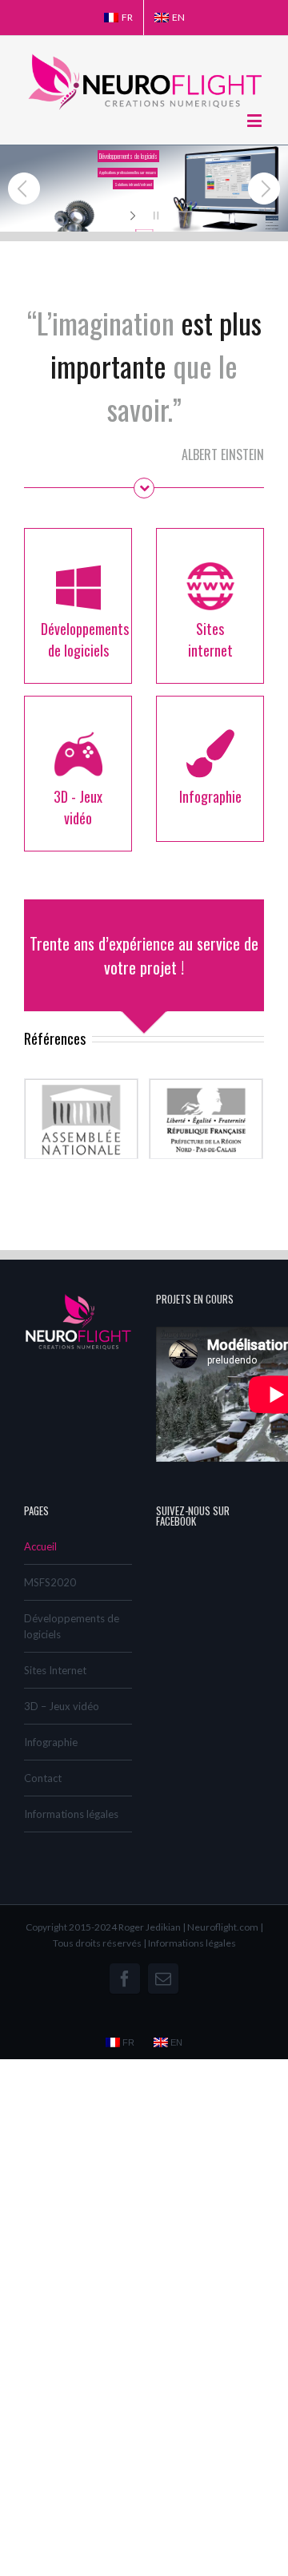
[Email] (163, 1979)
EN (178, 17)
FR (127, 17)
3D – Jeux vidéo (62, 1706)
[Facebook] (125, 1979)
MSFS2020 (50, 1582)
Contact (43, 1778)
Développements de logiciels (72, 1626)
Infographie (51, 1742)
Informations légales (71, 1814)
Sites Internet (55, 1670)
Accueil (40, 1546)
